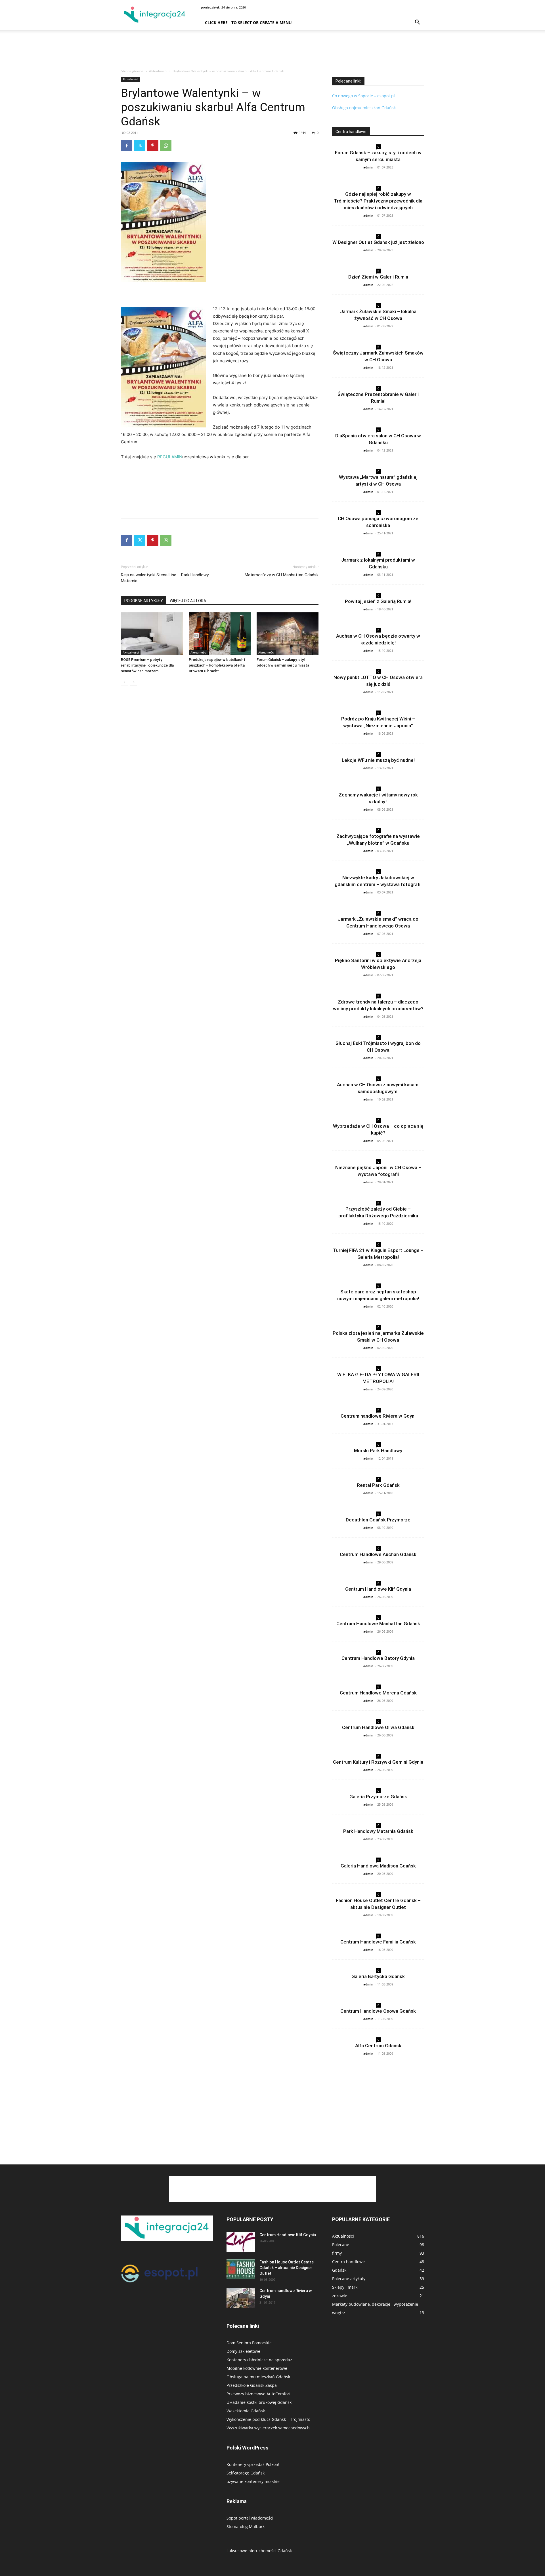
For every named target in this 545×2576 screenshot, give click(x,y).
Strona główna (132, 71)
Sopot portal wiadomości (250, 2518)
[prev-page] (124, 682)
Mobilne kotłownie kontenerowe (257, 2368)
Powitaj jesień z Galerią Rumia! (378, 601)
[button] (417, 23)
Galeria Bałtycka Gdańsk (378, 1976)
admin (368, 167)
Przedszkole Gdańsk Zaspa (252, 2385)
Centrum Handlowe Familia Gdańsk (378, 1942)
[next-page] (134, 682)
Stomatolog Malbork (246, 2527)
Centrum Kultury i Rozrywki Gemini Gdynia (378, 1762)
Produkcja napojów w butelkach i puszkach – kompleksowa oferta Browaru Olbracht (217, 665)
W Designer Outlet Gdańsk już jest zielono (378, 242)
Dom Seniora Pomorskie (249, 2343)
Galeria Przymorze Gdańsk (378, 1797)
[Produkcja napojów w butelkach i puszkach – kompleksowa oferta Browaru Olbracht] (220, 634)
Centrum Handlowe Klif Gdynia (378, 1589)
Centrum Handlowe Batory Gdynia (378, 1658)
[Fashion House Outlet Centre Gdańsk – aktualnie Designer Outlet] (241, 2269)
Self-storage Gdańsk (246, 2473)
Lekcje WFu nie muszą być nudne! (378, 760)
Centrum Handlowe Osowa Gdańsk (378, 2011)
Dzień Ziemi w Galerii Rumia (378, 277)
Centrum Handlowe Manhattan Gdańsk (378, 1624)
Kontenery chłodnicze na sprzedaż (259, 2360)
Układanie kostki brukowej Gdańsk (259, 2402)
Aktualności (158, 71)
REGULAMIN (170, 457)
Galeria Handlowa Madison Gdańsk (378, 1866)
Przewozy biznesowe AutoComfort (259, 2394)
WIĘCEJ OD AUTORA (188, 601)
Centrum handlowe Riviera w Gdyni (378, 1416)
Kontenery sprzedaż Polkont (253, 2464)
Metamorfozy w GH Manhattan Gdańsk (282, 575)
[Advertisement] (272, 50)
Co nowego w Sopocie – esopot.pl (363, 96)
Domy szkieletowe (243, 2351)
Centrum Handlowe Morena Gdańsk (378, 1693)
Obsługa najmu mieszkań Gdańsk (364, 108)
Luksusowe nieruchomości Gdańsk (259, 2551)
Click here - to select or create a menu (248, 23)
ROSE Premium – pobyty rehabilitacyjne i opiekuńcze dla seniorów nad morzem (147, 665)
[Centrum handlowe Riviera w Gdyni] (241, 2298)
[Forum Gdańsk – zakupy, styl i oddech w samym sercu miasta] (288, 634)
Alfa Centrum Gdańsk (378, 2046)
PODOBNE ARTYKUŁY (144, 601)
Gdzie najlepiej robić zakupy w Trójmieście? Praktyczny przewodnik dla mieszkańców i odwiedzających (378, 201)
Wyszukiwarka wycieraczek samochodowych (268, 2428)
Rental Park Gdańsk (378, 1485)
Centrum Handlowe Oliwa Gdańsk (378, 1727)
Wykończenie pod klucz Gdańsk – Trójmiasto (268, 2419)
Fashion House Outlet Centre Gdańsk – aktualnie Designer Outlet (287, 2268)
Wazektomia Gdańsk (246, 2411)
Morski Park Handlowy (378, 1451)
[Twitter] (140, 146)
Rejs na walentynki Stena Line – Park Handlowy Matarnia (165, 578)
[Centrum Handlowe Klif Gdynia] (241, 2242)
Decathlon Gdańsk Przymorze (378, 1520)
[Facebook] (127, 146)
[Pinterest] (153, 146)
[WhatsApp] (166, 146)
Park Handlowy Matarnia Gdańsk (378, 1831)
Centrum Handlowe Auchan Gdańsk (378, 1554)
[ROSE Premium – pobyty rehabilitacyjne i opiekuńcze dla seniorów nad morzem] (152, 634)
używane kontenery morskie (253, 2481)
